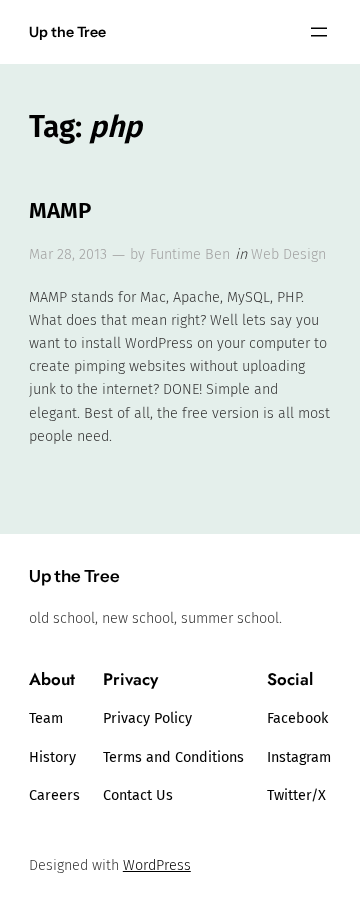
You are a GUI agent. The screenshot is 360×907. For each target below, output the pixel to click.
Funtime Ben (190, 254)
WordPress (157, 865)
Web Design (288, 254)
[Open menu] (319, 32)
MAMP (60, 210)
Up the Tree (67, 32)
